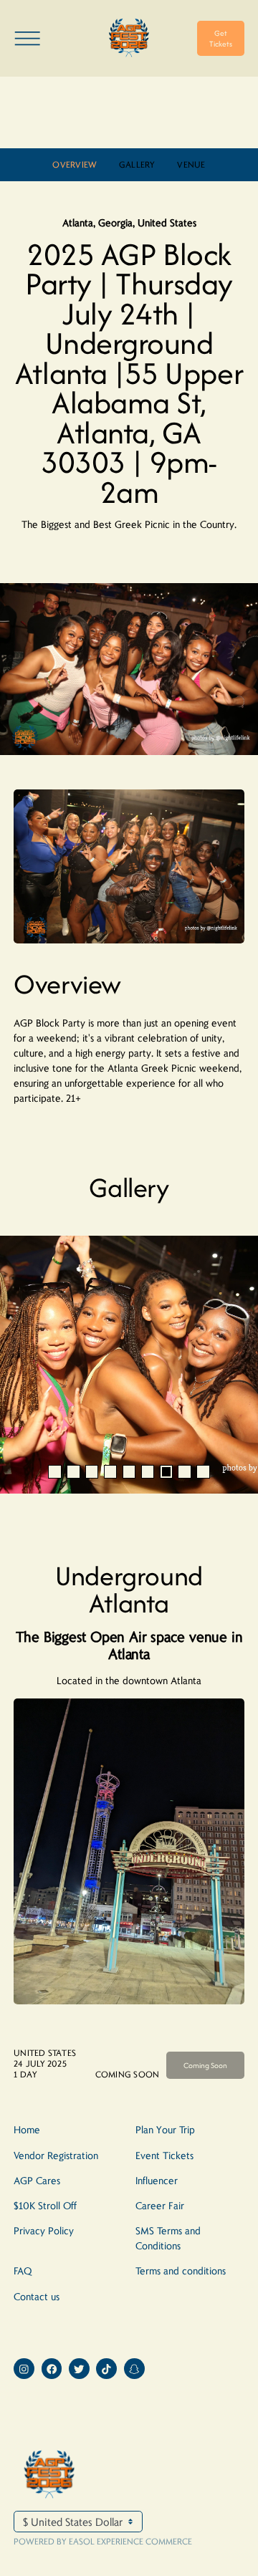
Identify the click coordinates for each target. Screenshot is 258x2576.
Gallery (137, 164)
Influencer (157, 2180)
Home (27, 2129)
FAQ (23, 2270)
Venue (191, 164)
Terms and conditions (181, 2270)
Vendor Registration (56, 2155)
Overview (75, 164)
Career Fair (160, 2205)
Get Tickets (221, 38)
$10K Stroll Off (45, 2205)
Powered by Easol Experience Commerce (103, 2541)
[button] (55, 1472)
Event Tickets (164, 2155)
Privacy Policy (44, 2230)
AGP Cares (37, 2180)
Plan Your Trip (165, 2129)
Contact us (37, 2296)
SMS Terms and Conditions (168, 2238)
